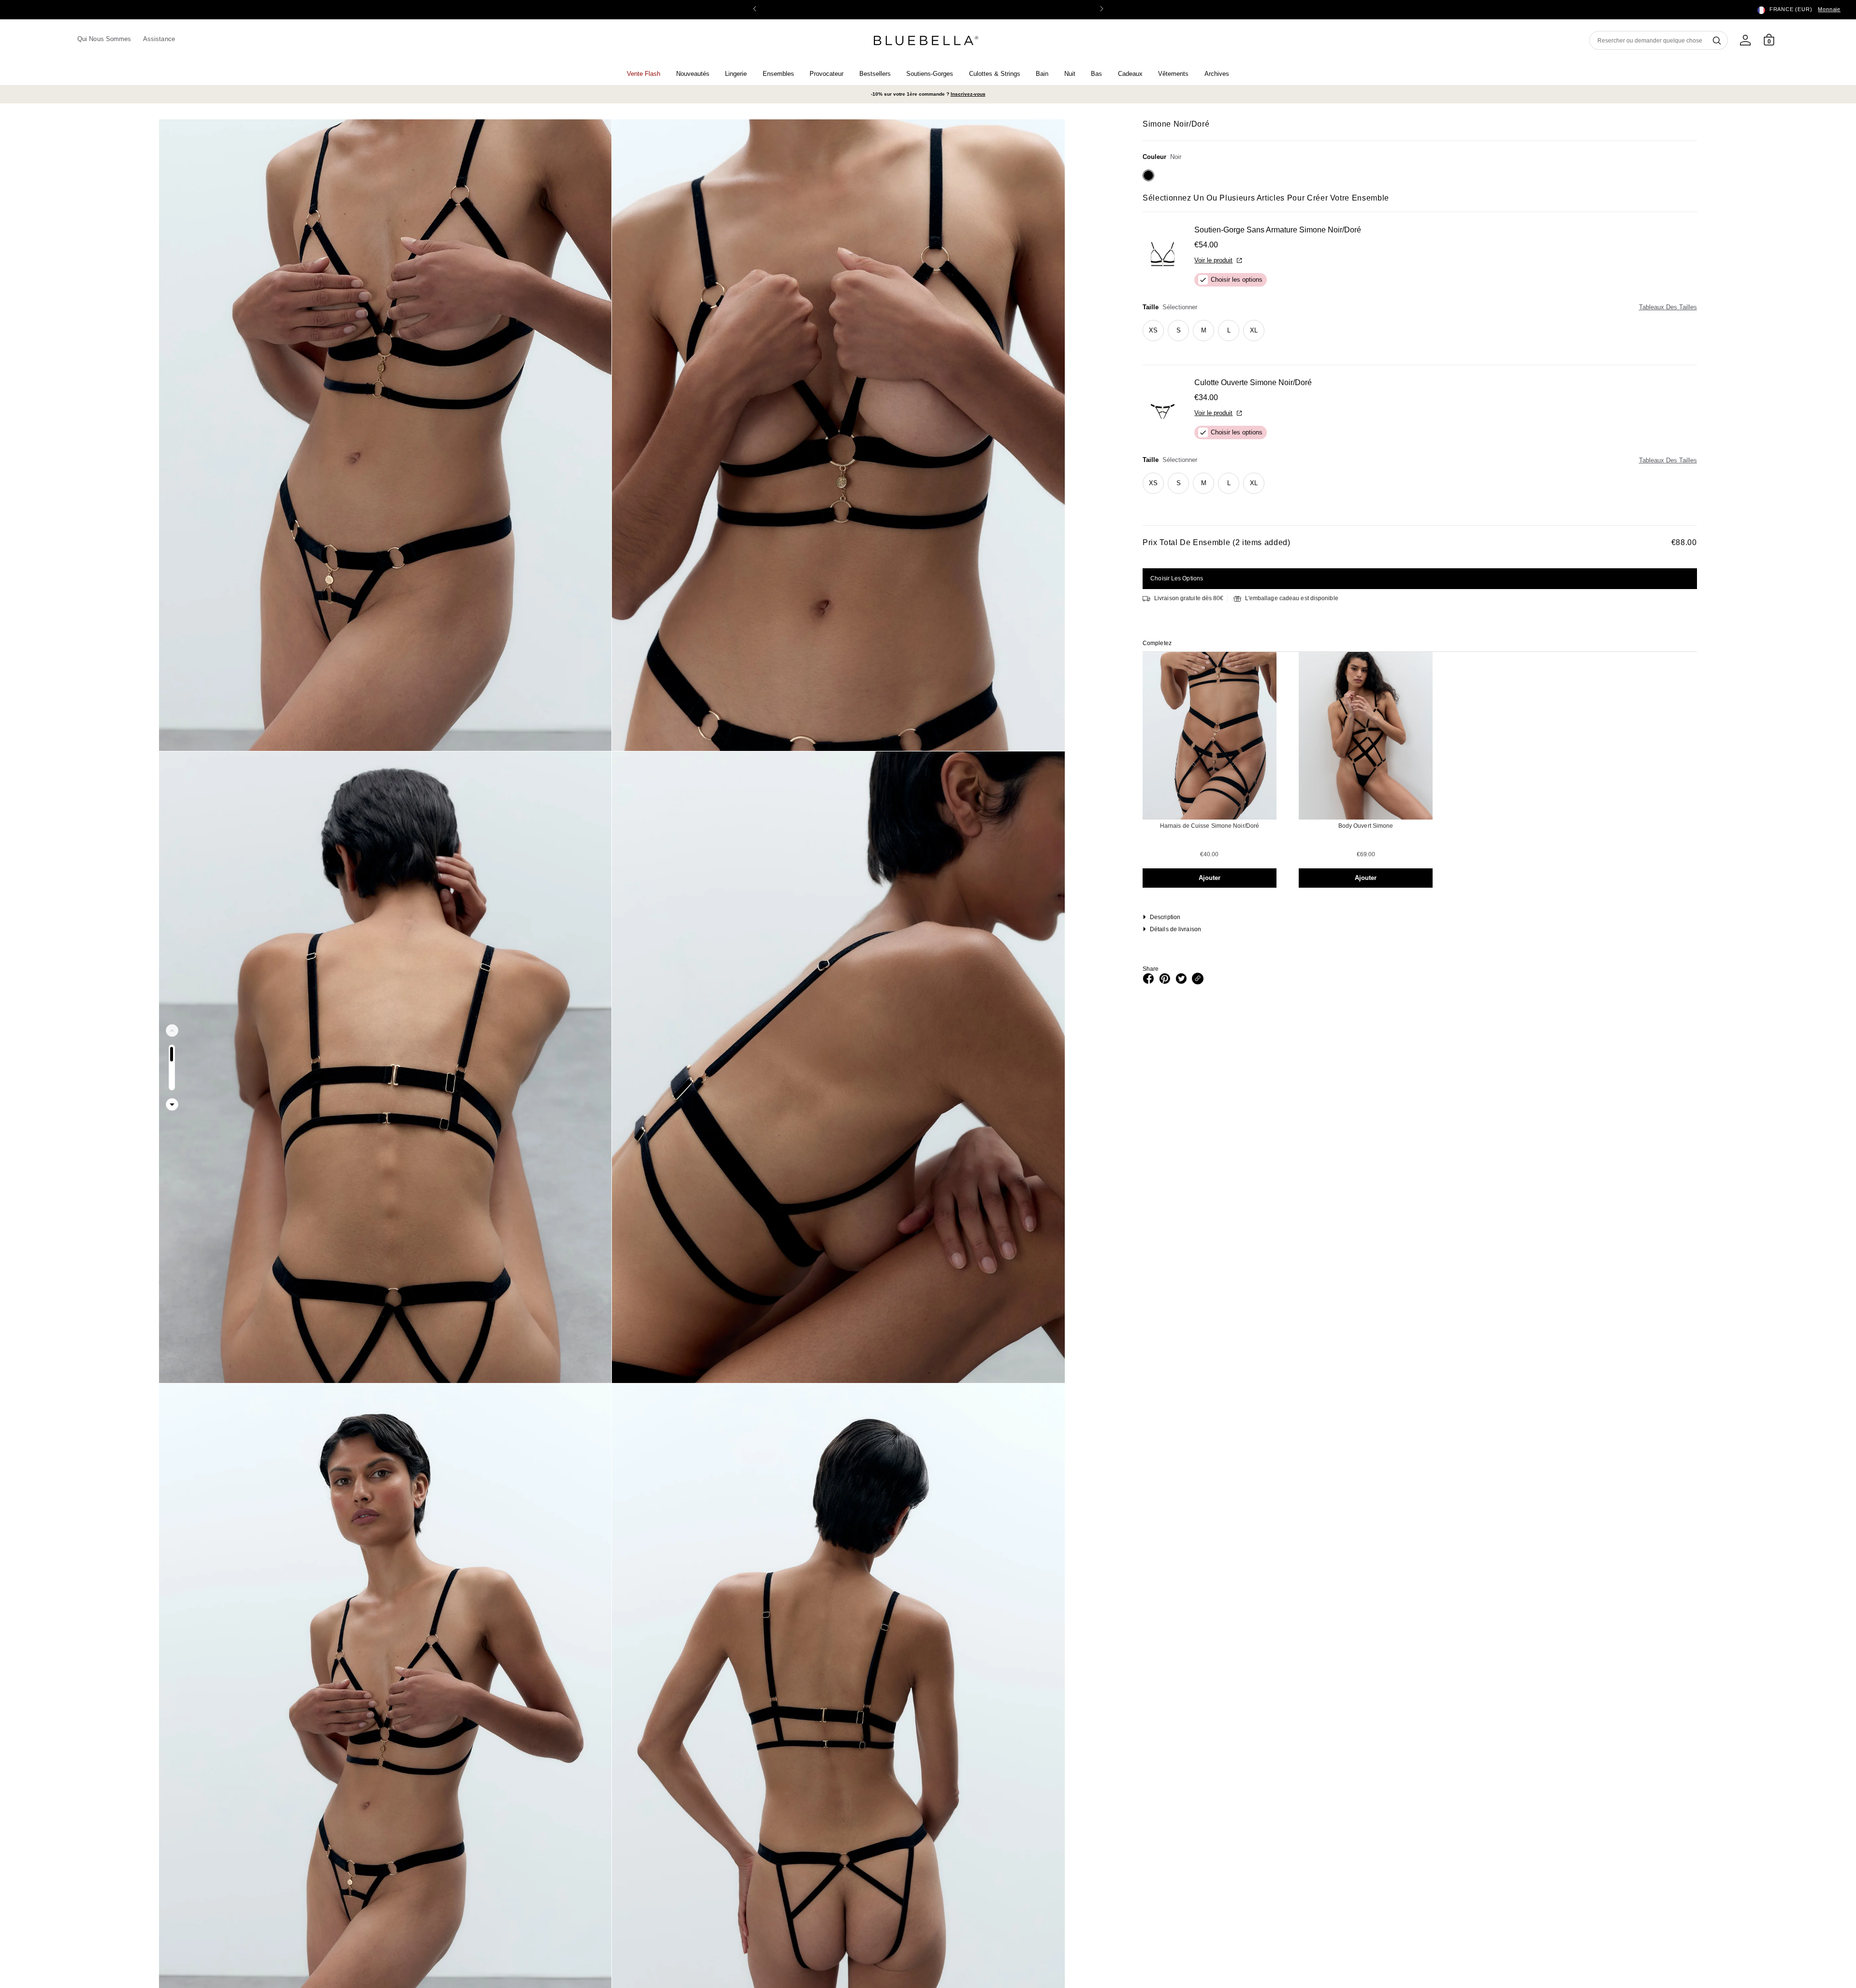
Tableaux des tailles (1668, 307)
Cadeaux (1130, 74)
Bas (1096, 74)
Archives (1217, 74)
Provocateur (826, 74)
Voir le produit (1213, 260)
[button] (1102, 10)
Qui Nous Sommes (104, 39)
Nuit (1070, 74)
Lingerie (736, 74)
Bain (1042, 74)
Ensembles (778, 74)
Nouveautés (693, 74)
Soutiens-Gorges (930, 74)
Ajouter (1210, 878)
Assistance (159, 39)
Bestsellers (875, 74)
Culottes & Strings (995, 74)
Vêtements (1173, 74)
